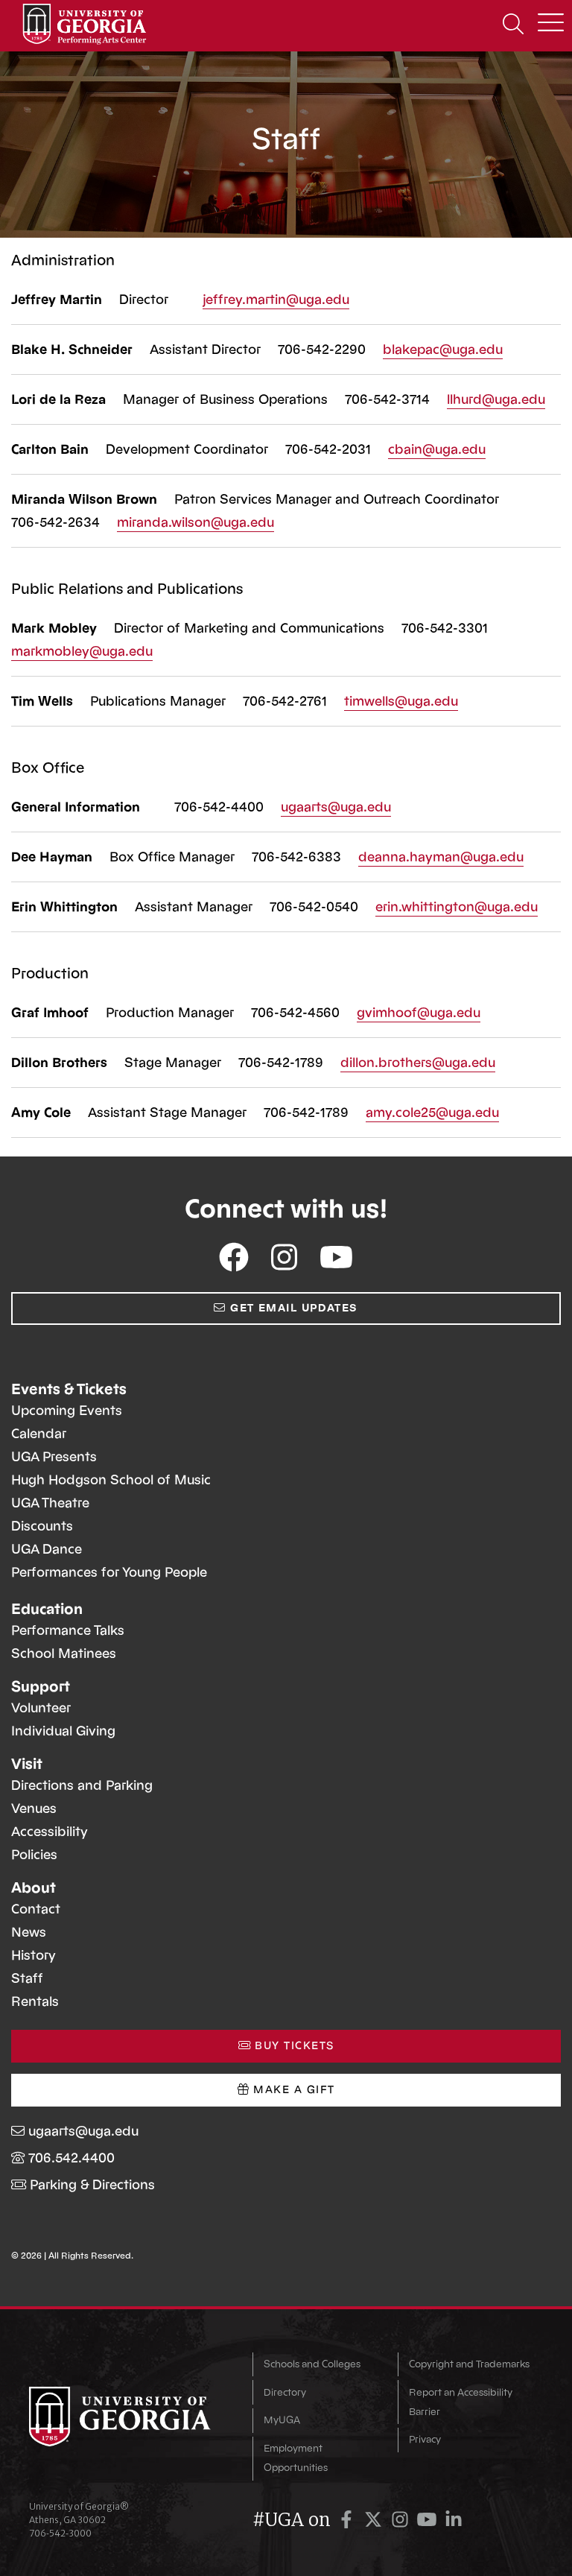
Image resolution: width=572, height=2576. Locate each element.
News (29, 1932)
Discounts (42, 1526)
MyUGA (282, 2420)
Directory (285, 2392)
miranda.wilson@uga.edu (196, 522)
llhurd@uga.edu (496, 399)
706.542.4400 (71, 2158)
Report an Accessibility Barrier (461, 2402)
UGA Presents (54, 1457)
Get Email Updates (292, 1308)
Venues (34, 1808)
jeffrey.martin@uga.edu (276, 300)
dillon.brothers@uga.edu (418, 1063)
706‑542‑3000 (60, 2533)
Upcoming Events (67, 1411)
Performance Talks (68, 1630)
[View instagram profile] (284, 1258)
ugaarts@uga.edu (336, 807)
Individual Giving (63, 1731)
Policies (34, 1855)
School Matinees (64, 1653)
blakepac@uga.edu (443, 349)
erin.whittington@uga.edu (457, 907)
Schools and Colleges (312, 2364)
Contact (36, 1909)
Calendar (39, 1434)
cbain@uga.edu (437, 449)
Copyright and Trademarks (469, 2364)
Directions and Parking (82, 1785)
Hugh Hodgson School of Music (111, 1480)
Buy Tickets (292, 2046)
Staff (27, 1978)
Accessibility (50, 1832)
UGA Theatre (50, 1503)
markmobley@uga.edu (82, 651)
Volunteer (41, 1708)
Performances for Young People (109, 1572)
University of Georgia (130, 2417)
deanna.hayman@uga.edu (441, 857)
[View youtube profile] (336, 1258)
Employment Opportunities (296, 2458)
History (34, 1955)
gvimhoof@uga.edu (419, 1013)
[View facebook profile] (234, 1258)
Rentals (35, 2001)
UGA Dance (47, 1549)
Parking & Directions (92, 2185)
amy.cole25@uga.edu (432, 1113)
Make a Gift (292, 2090)
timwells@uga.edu (401, 701)
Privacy (425, 2439)
